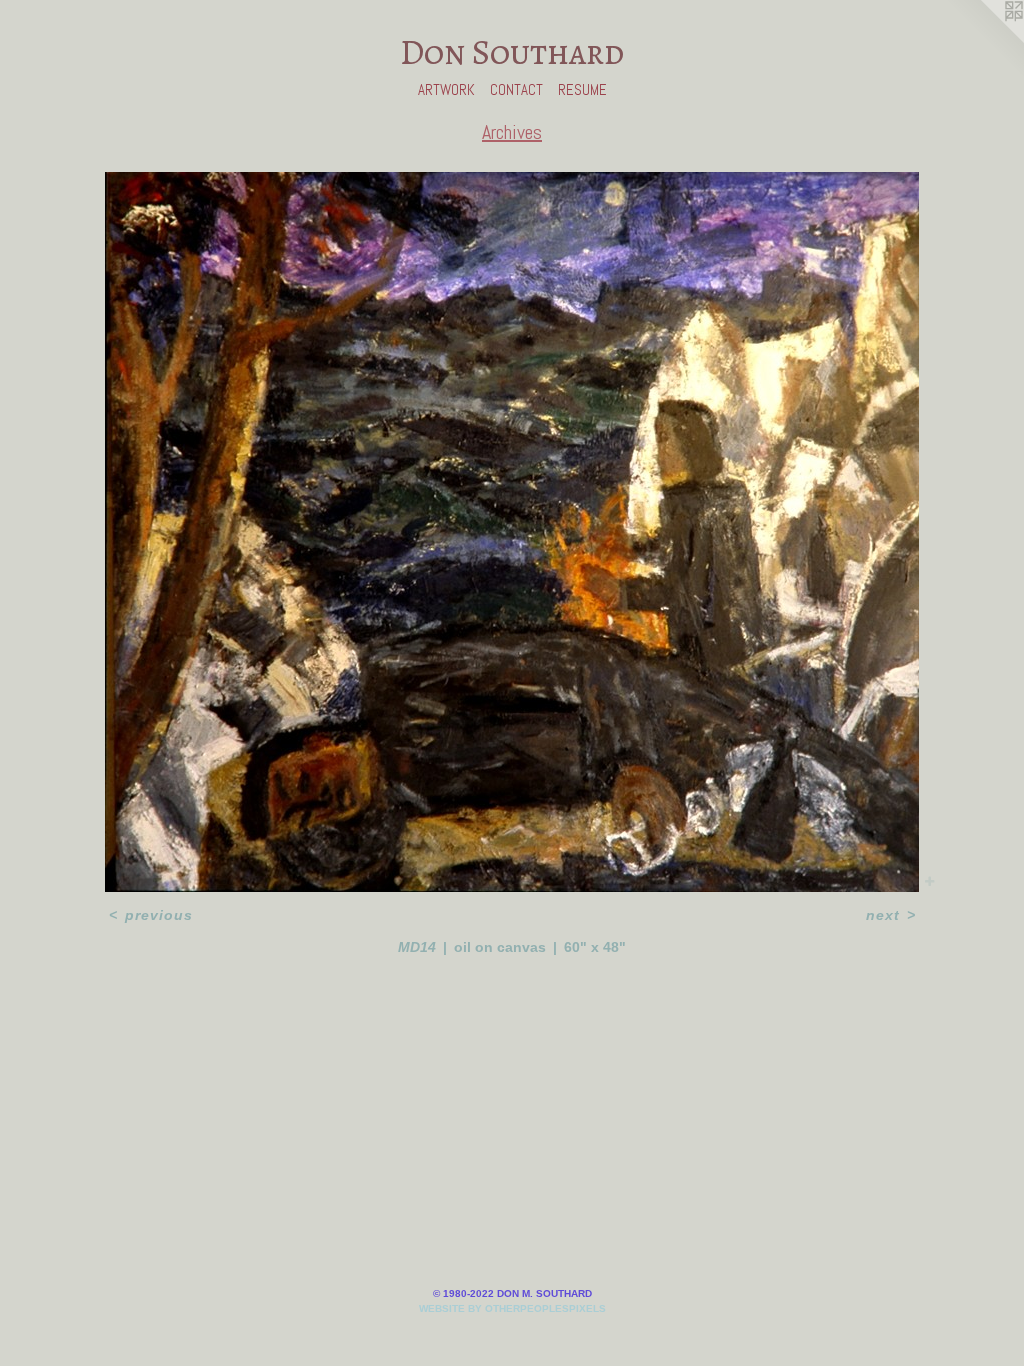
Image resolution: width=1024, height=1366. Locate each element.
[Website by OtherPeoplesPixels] (984, 40)
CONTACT (516, 89)
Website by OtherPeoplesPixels (512, 1308)
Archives (512, 132)
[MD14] (512, 532)
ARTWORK (446, 89)
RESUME (582, 89)
